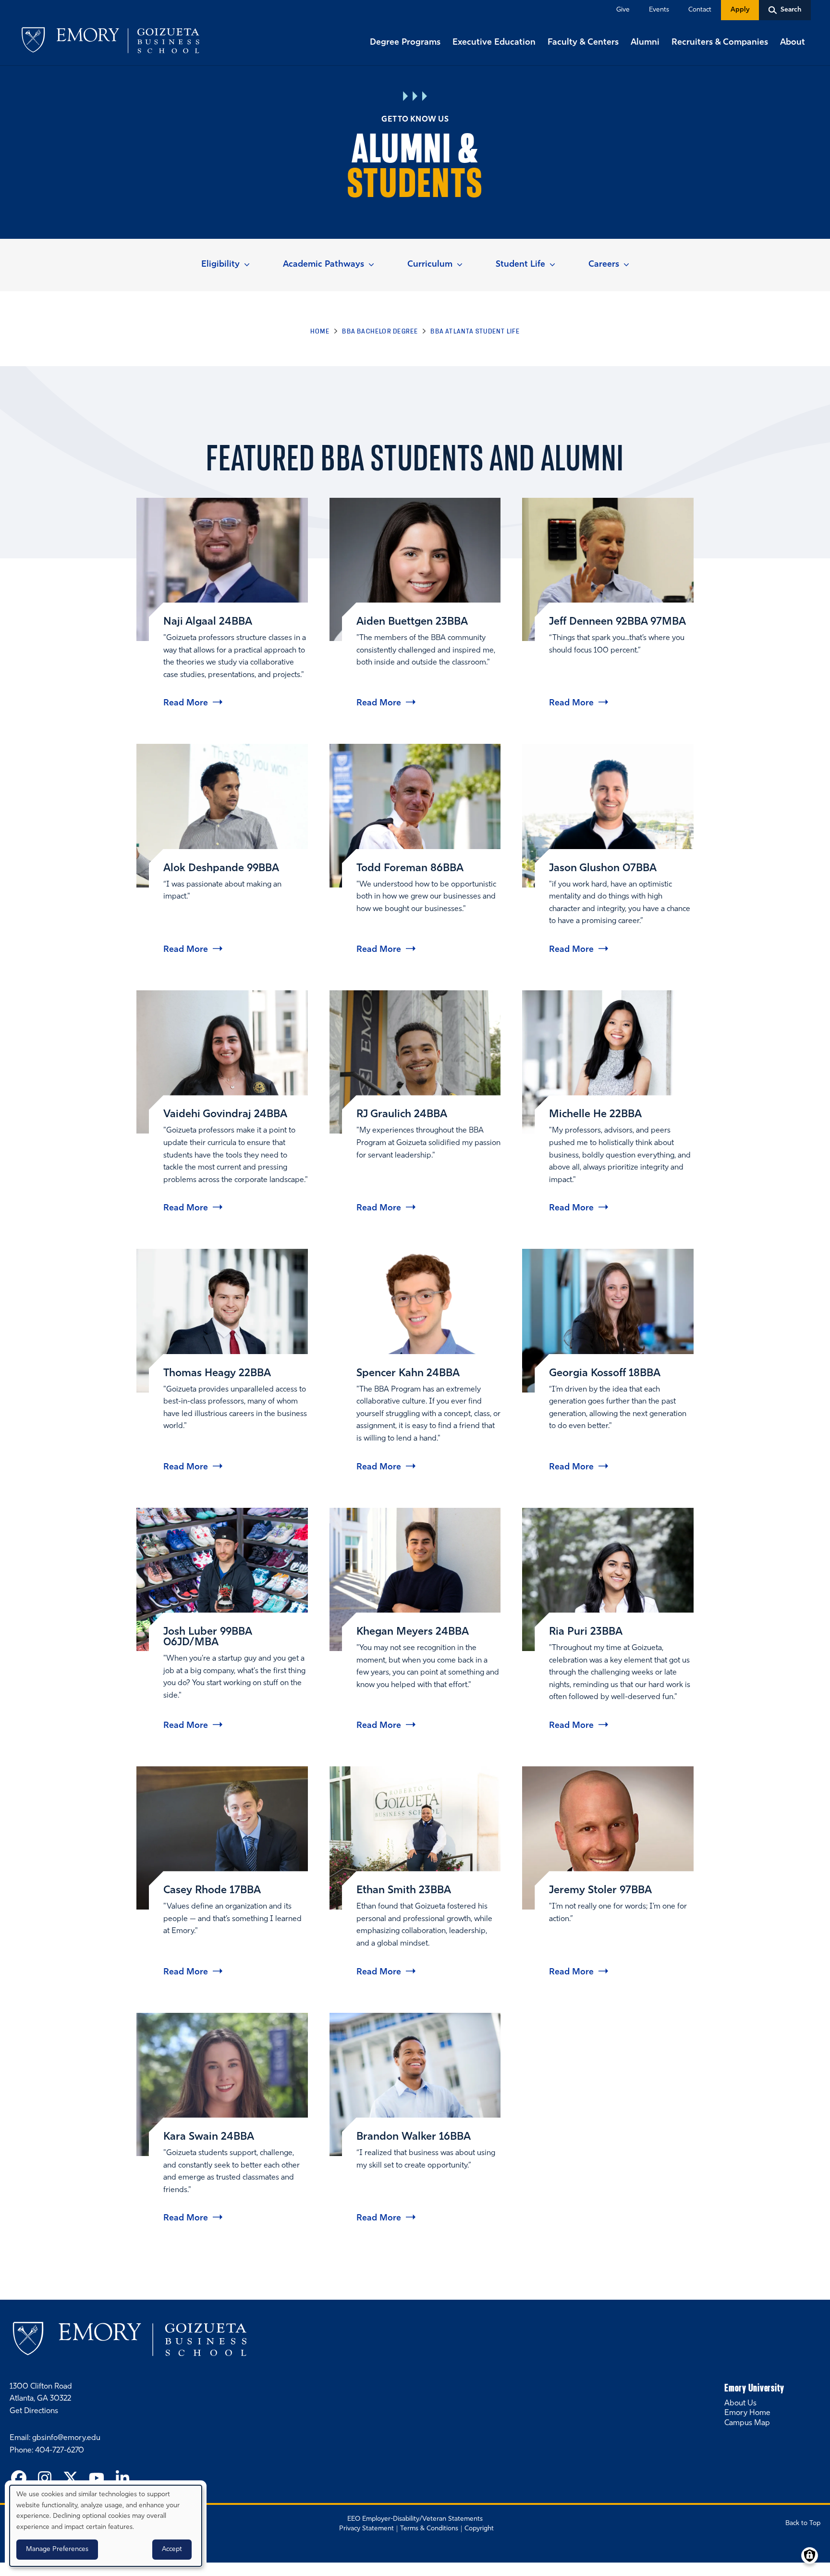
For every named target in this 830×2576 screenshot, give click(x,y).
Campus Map (747, 2423)
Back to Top (803, 2523)
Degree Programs (405, 43)
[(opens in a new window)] (19, 2479)
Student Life (520, 265)
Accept (172, 2549)
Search (1, 1)
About (793, 43)
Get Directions (34, 2411)
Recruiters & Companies (720, 43)
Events (659, 10)
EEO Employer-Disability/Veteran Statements (415, 2519)
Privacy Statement (366, 2529)
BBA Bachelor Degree (380, 331)
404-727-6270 (60, 2451)
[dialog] (106, 2526)
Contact (700, 10)
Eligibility (220, 265)
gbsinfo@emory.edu (66, 2438)
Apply (740, 10)
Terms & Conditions (429, 2529)
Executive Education (494, 43)
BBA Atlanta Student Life (475, 331)
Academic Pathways (323, 265)
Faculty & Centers (583, 43)
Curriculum (430, 265)
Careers (604, 265)
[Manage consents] (810, 2556)
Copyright (479, 2529)
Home (320, 331)
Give (623, 10)
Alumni (645, 43)
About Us (740, 2403)
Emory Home (747, 2413)
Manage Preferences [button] (57, 2549)
